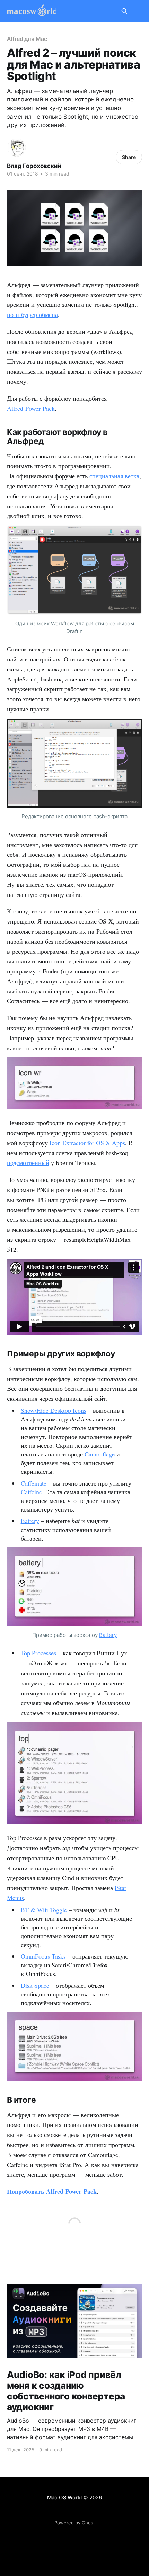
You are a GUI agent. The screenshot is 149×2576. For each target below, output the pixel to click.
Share (129, 157)
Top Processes (38, 1653)
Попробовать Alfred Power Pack (52, 2191)
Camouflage (100, 1454)
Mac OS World (64, 2498)
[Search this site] (124, 11)
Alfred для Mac (27, 39)
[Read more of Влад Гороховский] (17, 148)
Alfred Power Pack (31, 408)
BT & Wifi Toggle (44, 1910)
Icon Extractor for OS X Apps (87, 1143)
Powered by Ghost (75, 2523)
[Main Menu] (138, 11)
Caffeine (31, 1492)
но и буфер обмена (32, 314)
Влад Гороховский (34, 166)
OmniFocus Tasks (43, 1956)
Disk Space (35, 1985)
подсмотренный (28, 1162)
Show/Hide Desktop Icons (54, 1410)
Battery (30, 1521)
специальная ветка (114, 476)
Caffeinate (34, 1483)
